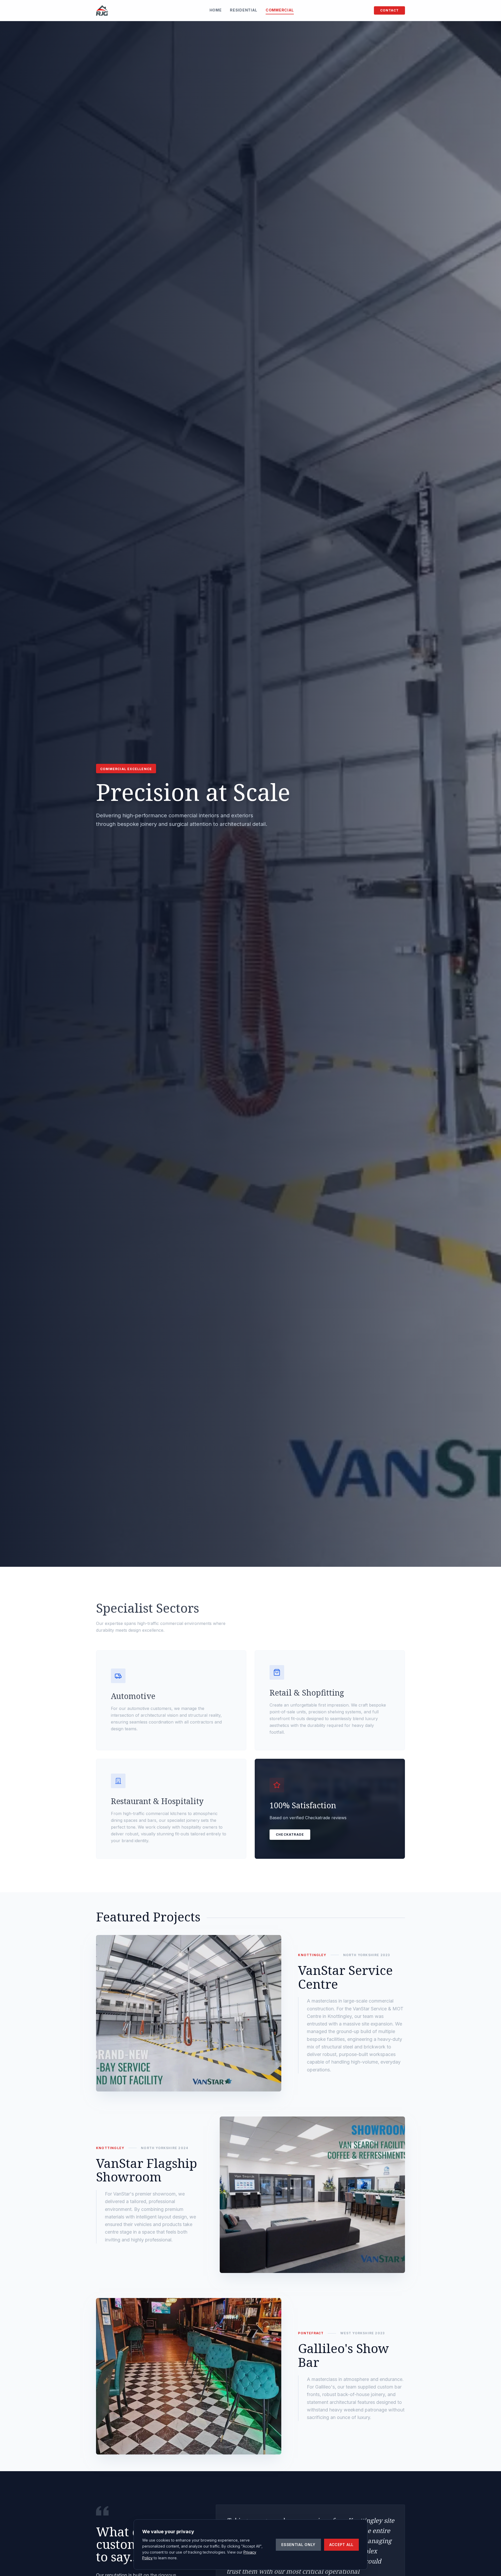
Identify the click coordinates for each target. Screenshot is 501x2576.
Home (216, 10)
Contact (389, 10)
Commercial (280, 10)
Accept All (341, 2545)
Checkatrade (290, 1834)
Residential (244, 10)
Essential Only (298, 2545)
